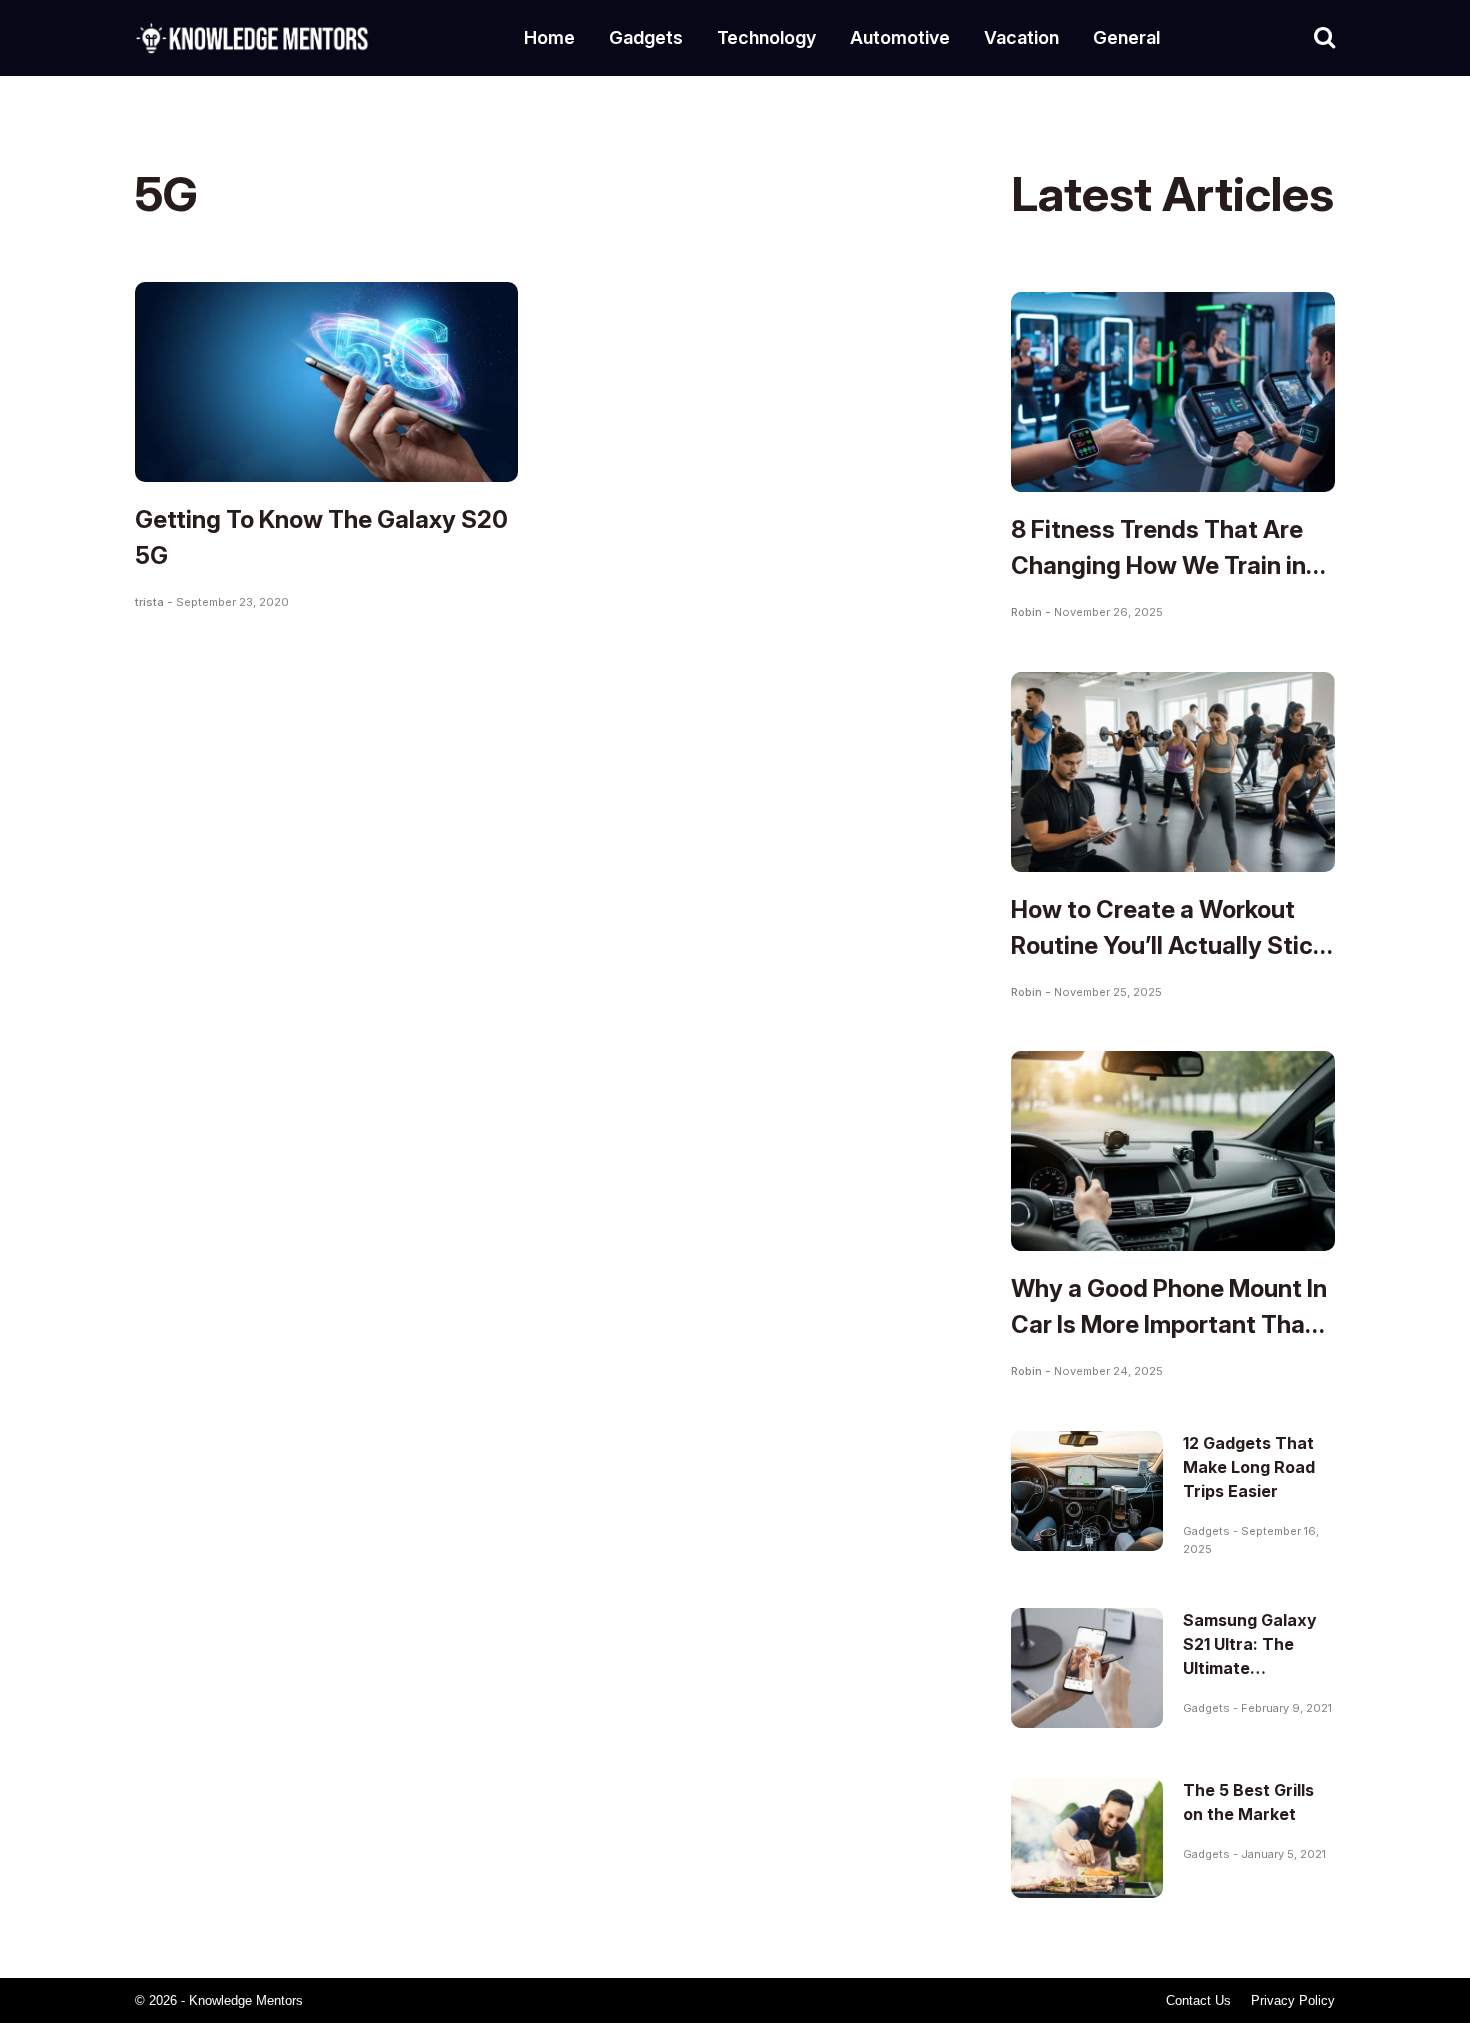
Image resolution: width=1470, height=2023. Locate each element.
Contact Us (1198, 2000)
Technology (766, 37)
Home (549, 37)
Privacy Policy (1293, 2000)
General (1126, 37)
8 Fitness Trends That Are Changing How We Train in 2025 (1158, 565)
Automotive (900, 37)
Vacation (1021, 37)
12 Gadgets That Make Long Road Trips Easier (1249, 1467)
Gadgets (646, 37)
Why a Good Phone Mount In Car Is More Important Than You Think (1169, 1324)
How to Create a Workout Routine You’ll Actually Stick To (1168, 945)
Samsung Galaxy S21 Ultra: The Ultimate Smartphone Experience (1250, 1668)
